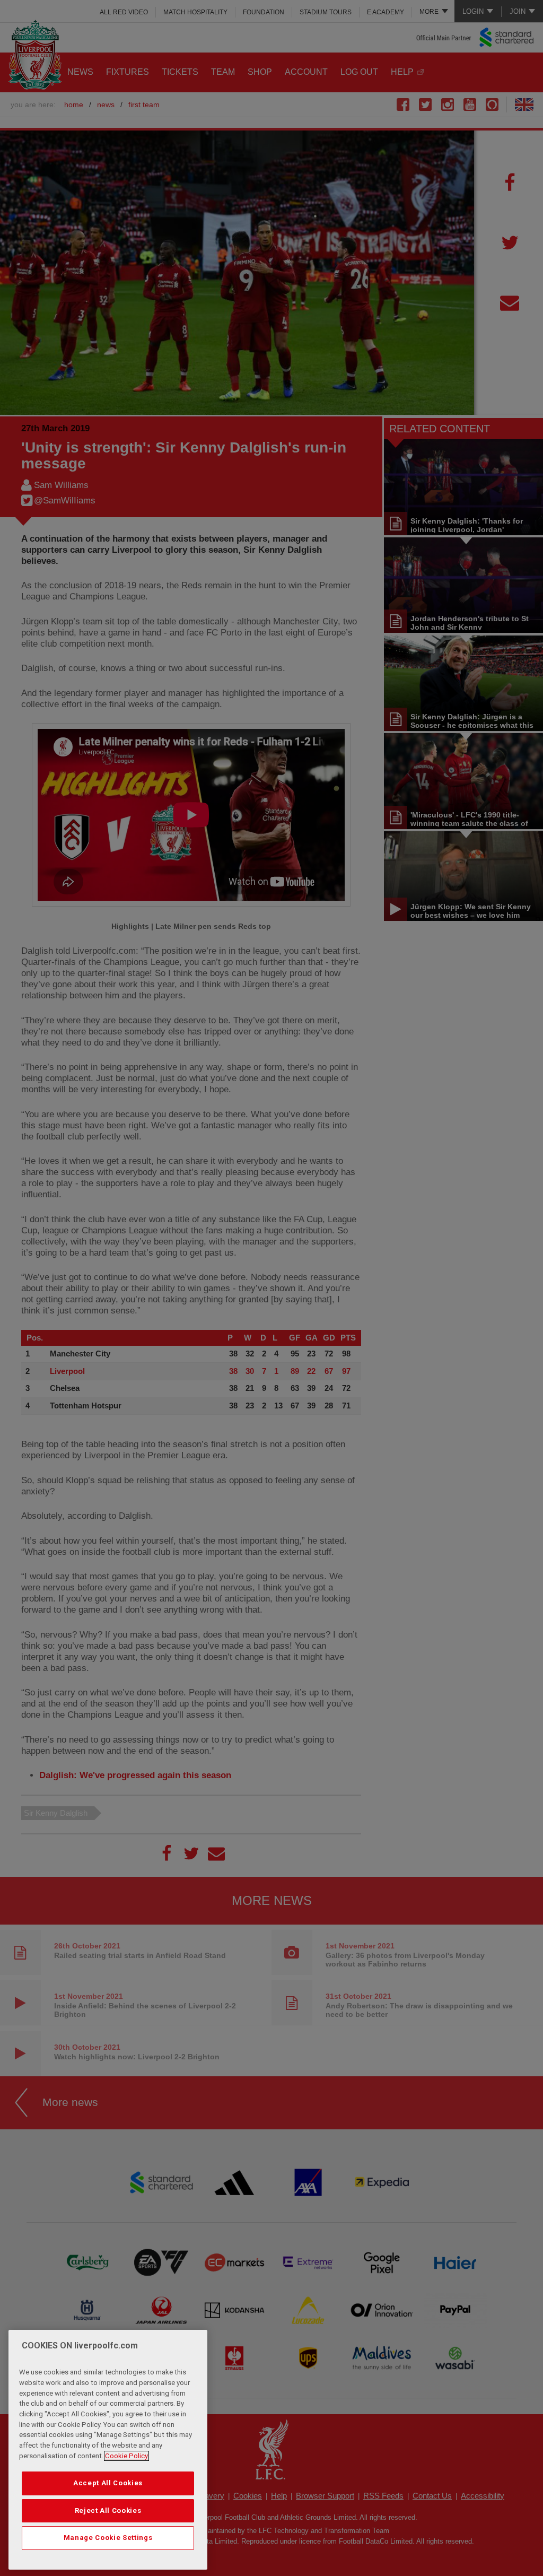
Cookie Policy (126, 2456)
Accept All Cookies (108, 2483)
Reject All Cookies (108, 2510)
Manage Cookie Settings (108, 2538)
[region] (108, 2450)
